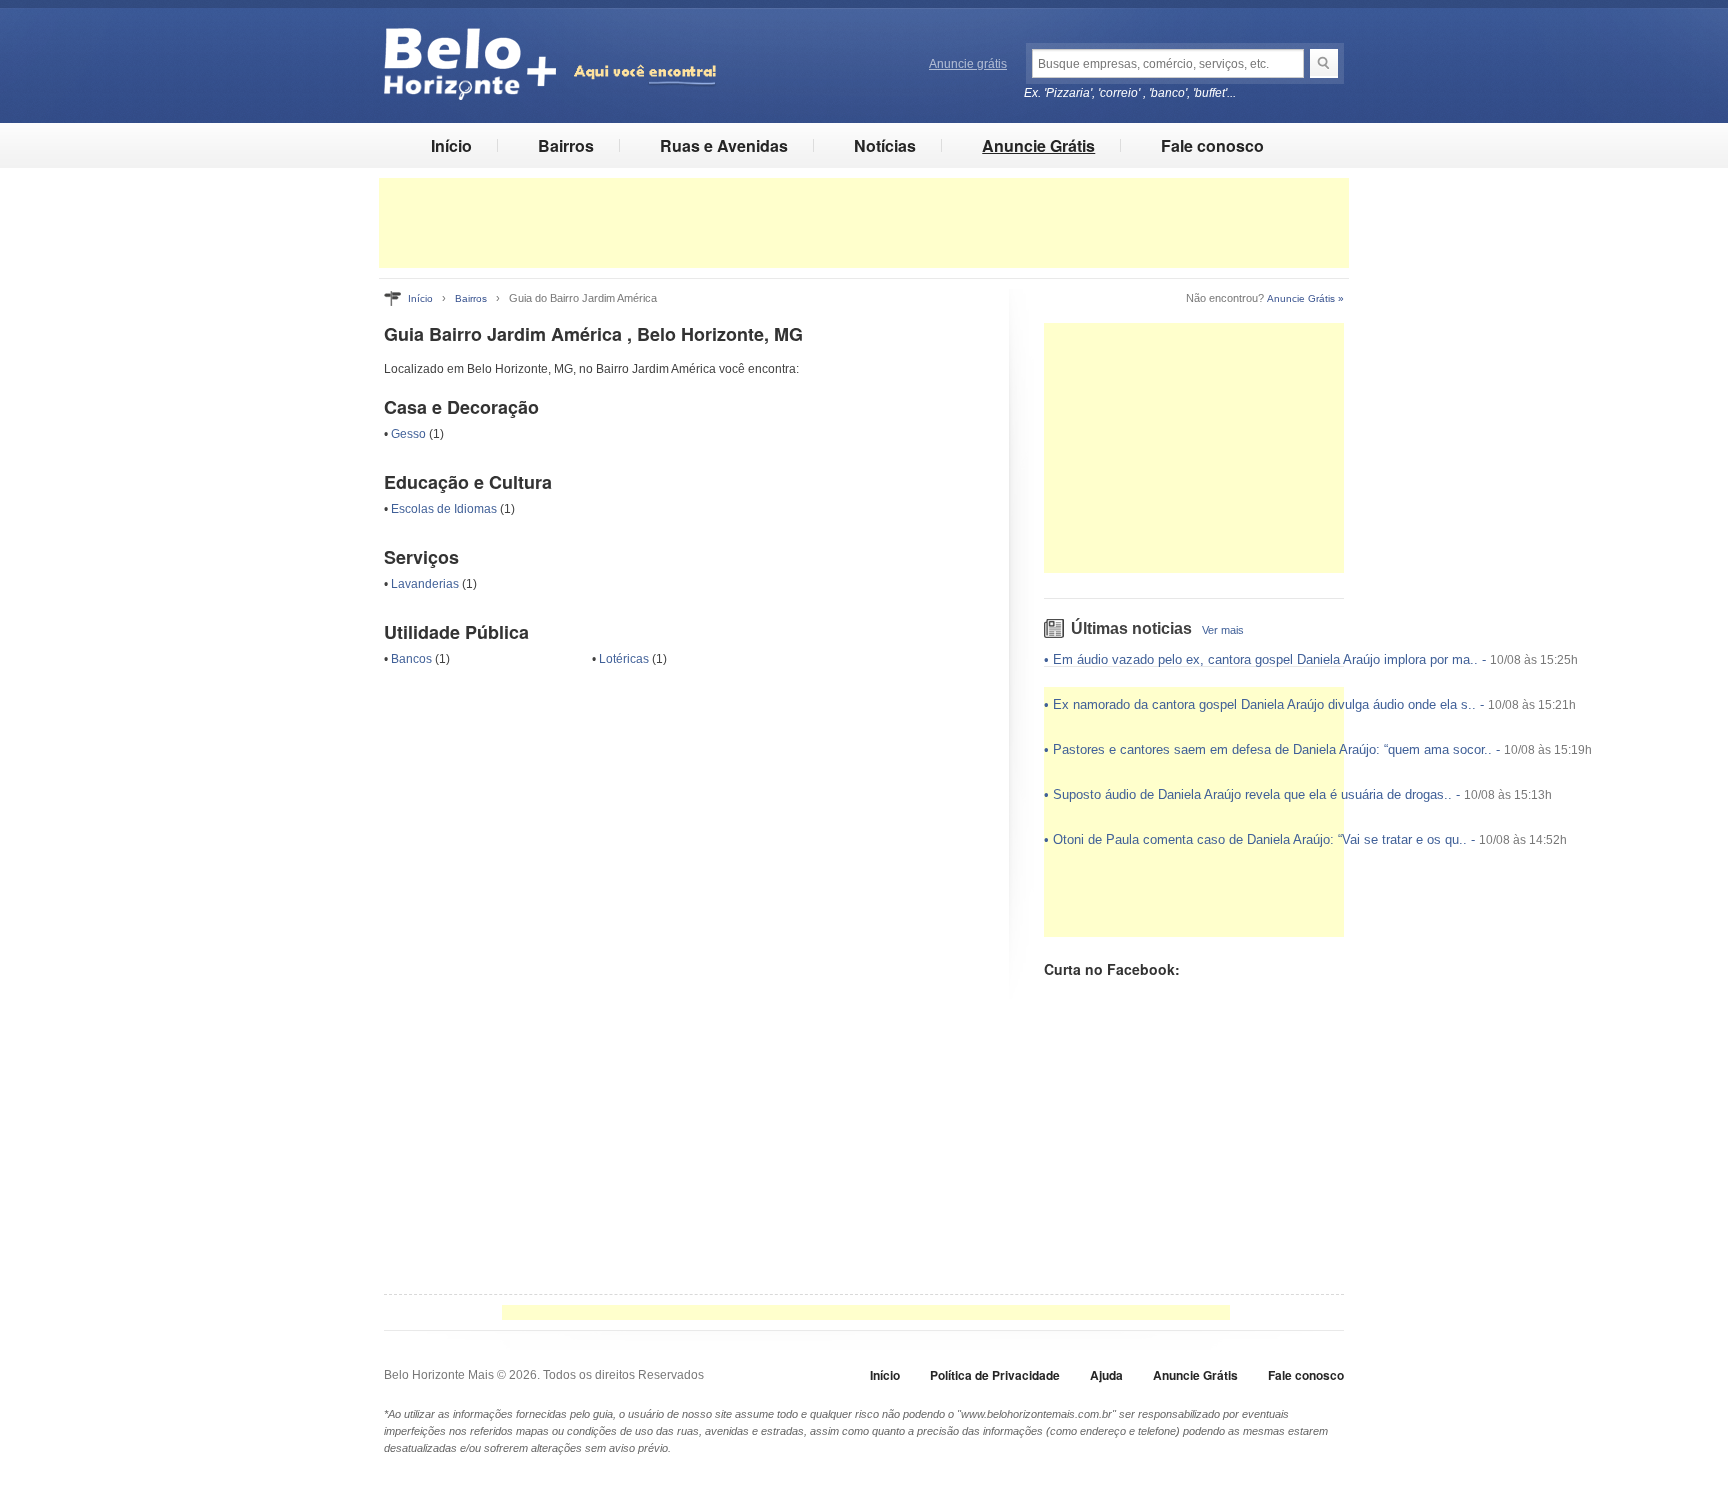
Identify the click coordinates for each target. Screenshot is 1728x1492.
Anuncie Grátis (1038, 145)
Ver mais (1223, 630)
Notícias (885, 145)
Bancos (411, 659)
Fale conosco (1212, 145)
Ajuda (1106, 1375)
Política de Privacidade (995, 1375)
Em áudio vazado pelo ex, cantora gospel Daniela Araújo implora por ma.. (1265, 659)
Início (451, 145)
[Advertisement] (864, 223)
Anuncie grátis (968, 64)
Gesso (408, 434)
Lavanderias (425, 584)
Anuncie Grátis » (1305, 298)
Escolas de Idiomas (444, 509)
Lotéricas (624, 659)
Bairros (566, 145)
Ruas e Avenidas (724, 145)
